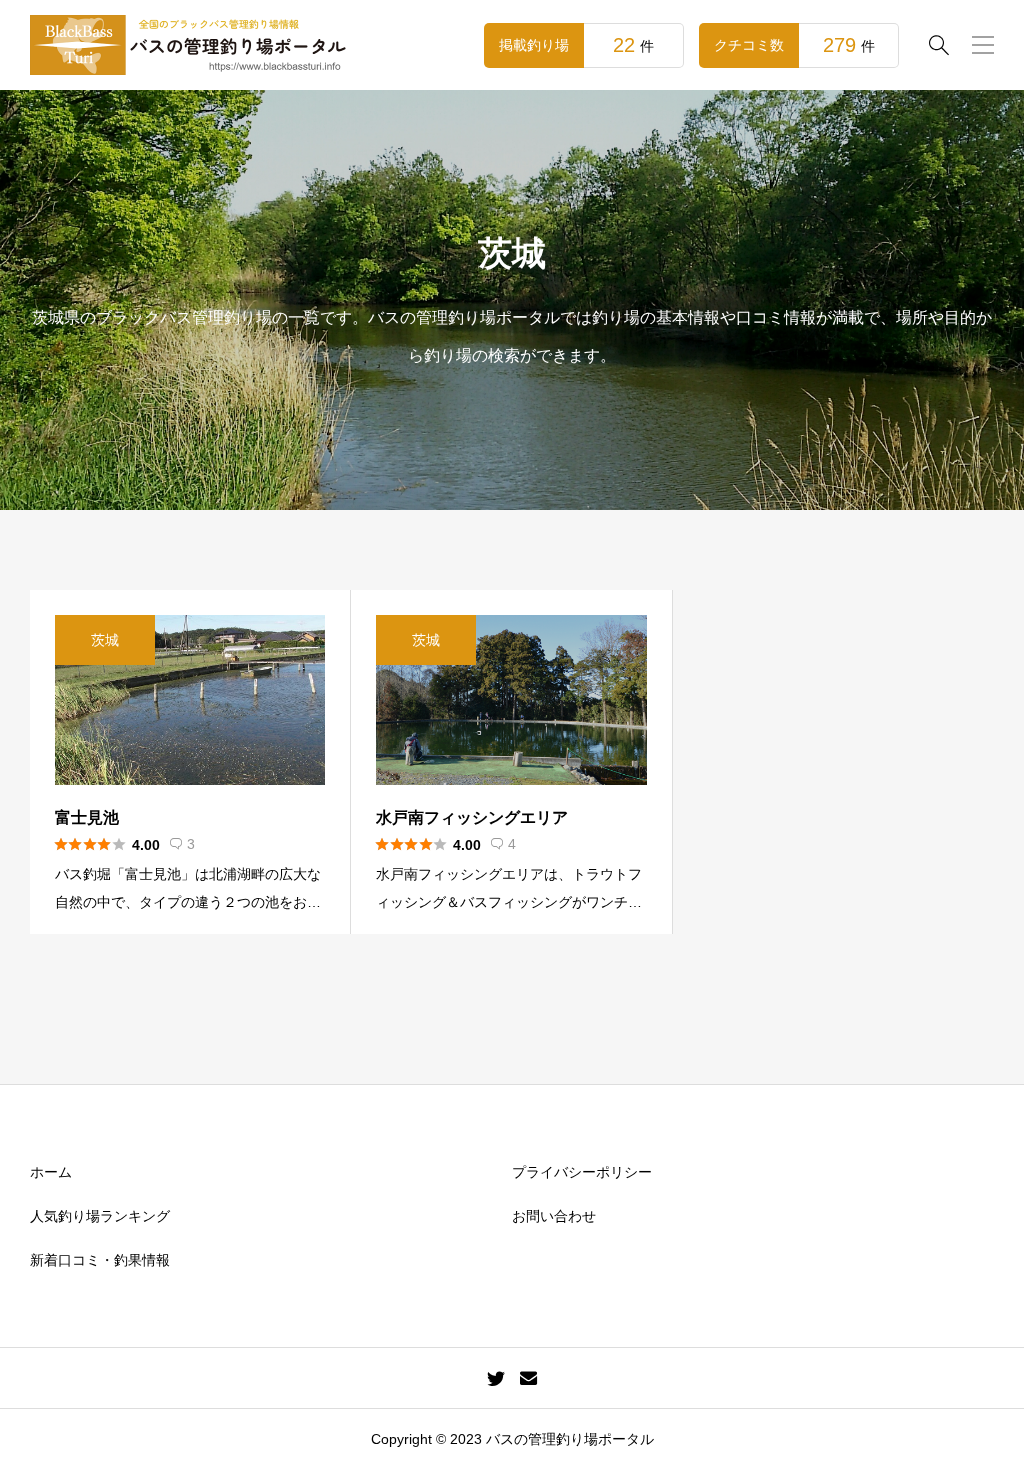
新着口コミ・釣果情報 (100, 1260)
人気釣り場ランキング (100, 1216)
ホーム (51, 1172)
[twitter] (496, 1378)
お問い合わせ (554, 1216)
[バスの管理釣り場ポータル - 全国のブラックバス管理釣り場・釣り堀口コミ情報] (190, 45)
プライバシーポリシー (582, 1172)
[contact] (528, 1377)
